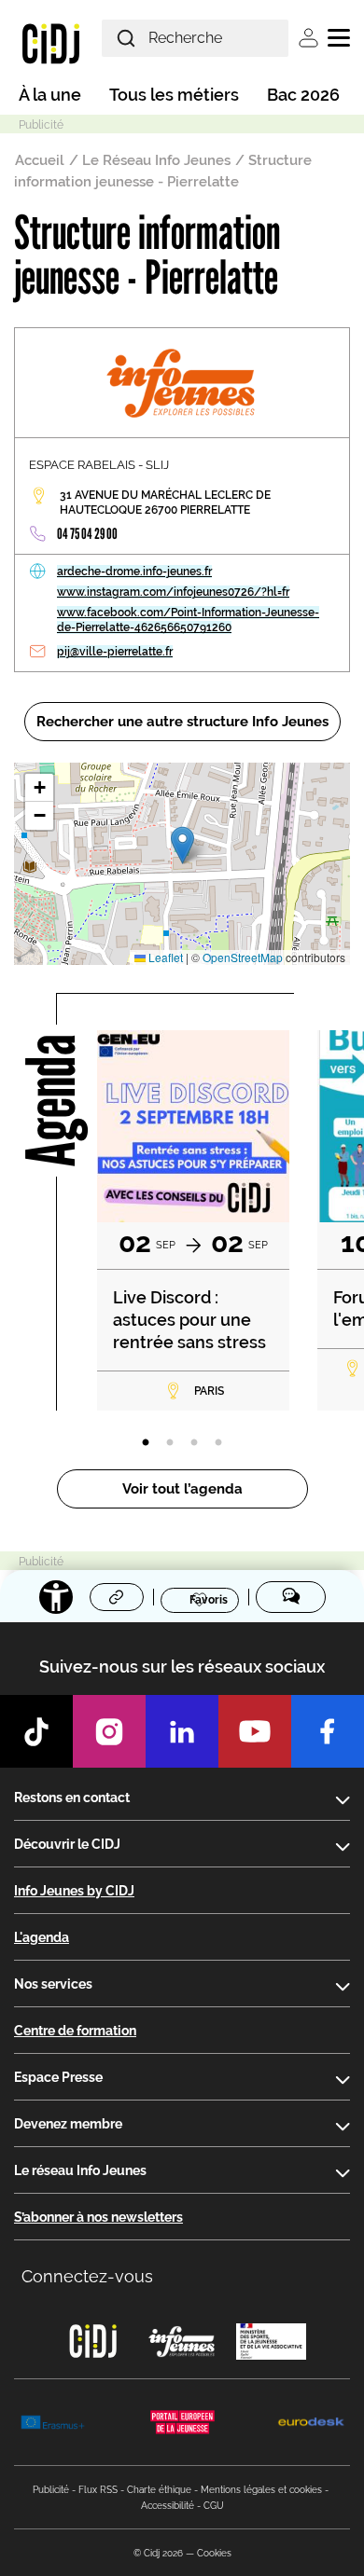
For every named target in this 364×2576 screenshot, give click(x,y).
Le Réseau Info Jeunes (156, 160)
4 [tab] (218, 1443)
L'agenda (42, 1937)
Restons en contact (72, 1798)
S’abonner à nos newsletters (98, 2217)
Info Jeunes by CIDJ (74, 1891)
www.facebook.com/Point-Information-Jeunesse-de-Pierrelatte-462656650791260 (188, 620)
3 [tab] (194, 1443)
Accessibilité (168, 2506)
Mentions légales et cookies (261, 2490)
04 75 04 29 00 (87, 534)
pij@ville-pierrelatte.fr (115, 652)
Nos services (53, 1984)
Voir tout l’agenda (182, 1489)
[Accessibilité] (56, 1597)
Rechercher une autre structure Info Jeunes (182, 722)
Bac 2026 (303, 95)
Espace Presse (58, 2077)
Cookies (214, 2553)
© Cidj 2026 (158, 2553)
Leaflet (164, 957)
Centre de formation (75, 2031)
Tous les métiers (174, 95)
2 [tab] (170, 1443)
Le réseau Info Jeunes (80, 2170)
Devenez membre (68, 2124)
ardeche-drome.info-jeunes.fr (134, 572)
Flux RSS (98, 2490)
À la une (50, 95)
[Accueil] (51, 43)
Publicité (51, 2490)
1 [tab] (146, 1443)
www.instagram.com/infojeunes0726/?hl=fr (173, 592)
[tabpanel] (193, 1220)
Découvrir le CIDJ (67, 1844)
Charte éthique (159, 2490)
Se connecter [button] (308, 38)
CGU (214, 2506)
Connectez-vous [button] (87, 2276)
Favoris (209, 1599)
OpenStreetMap (243, 957)
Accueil (40, 160)
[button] (182, 845)
